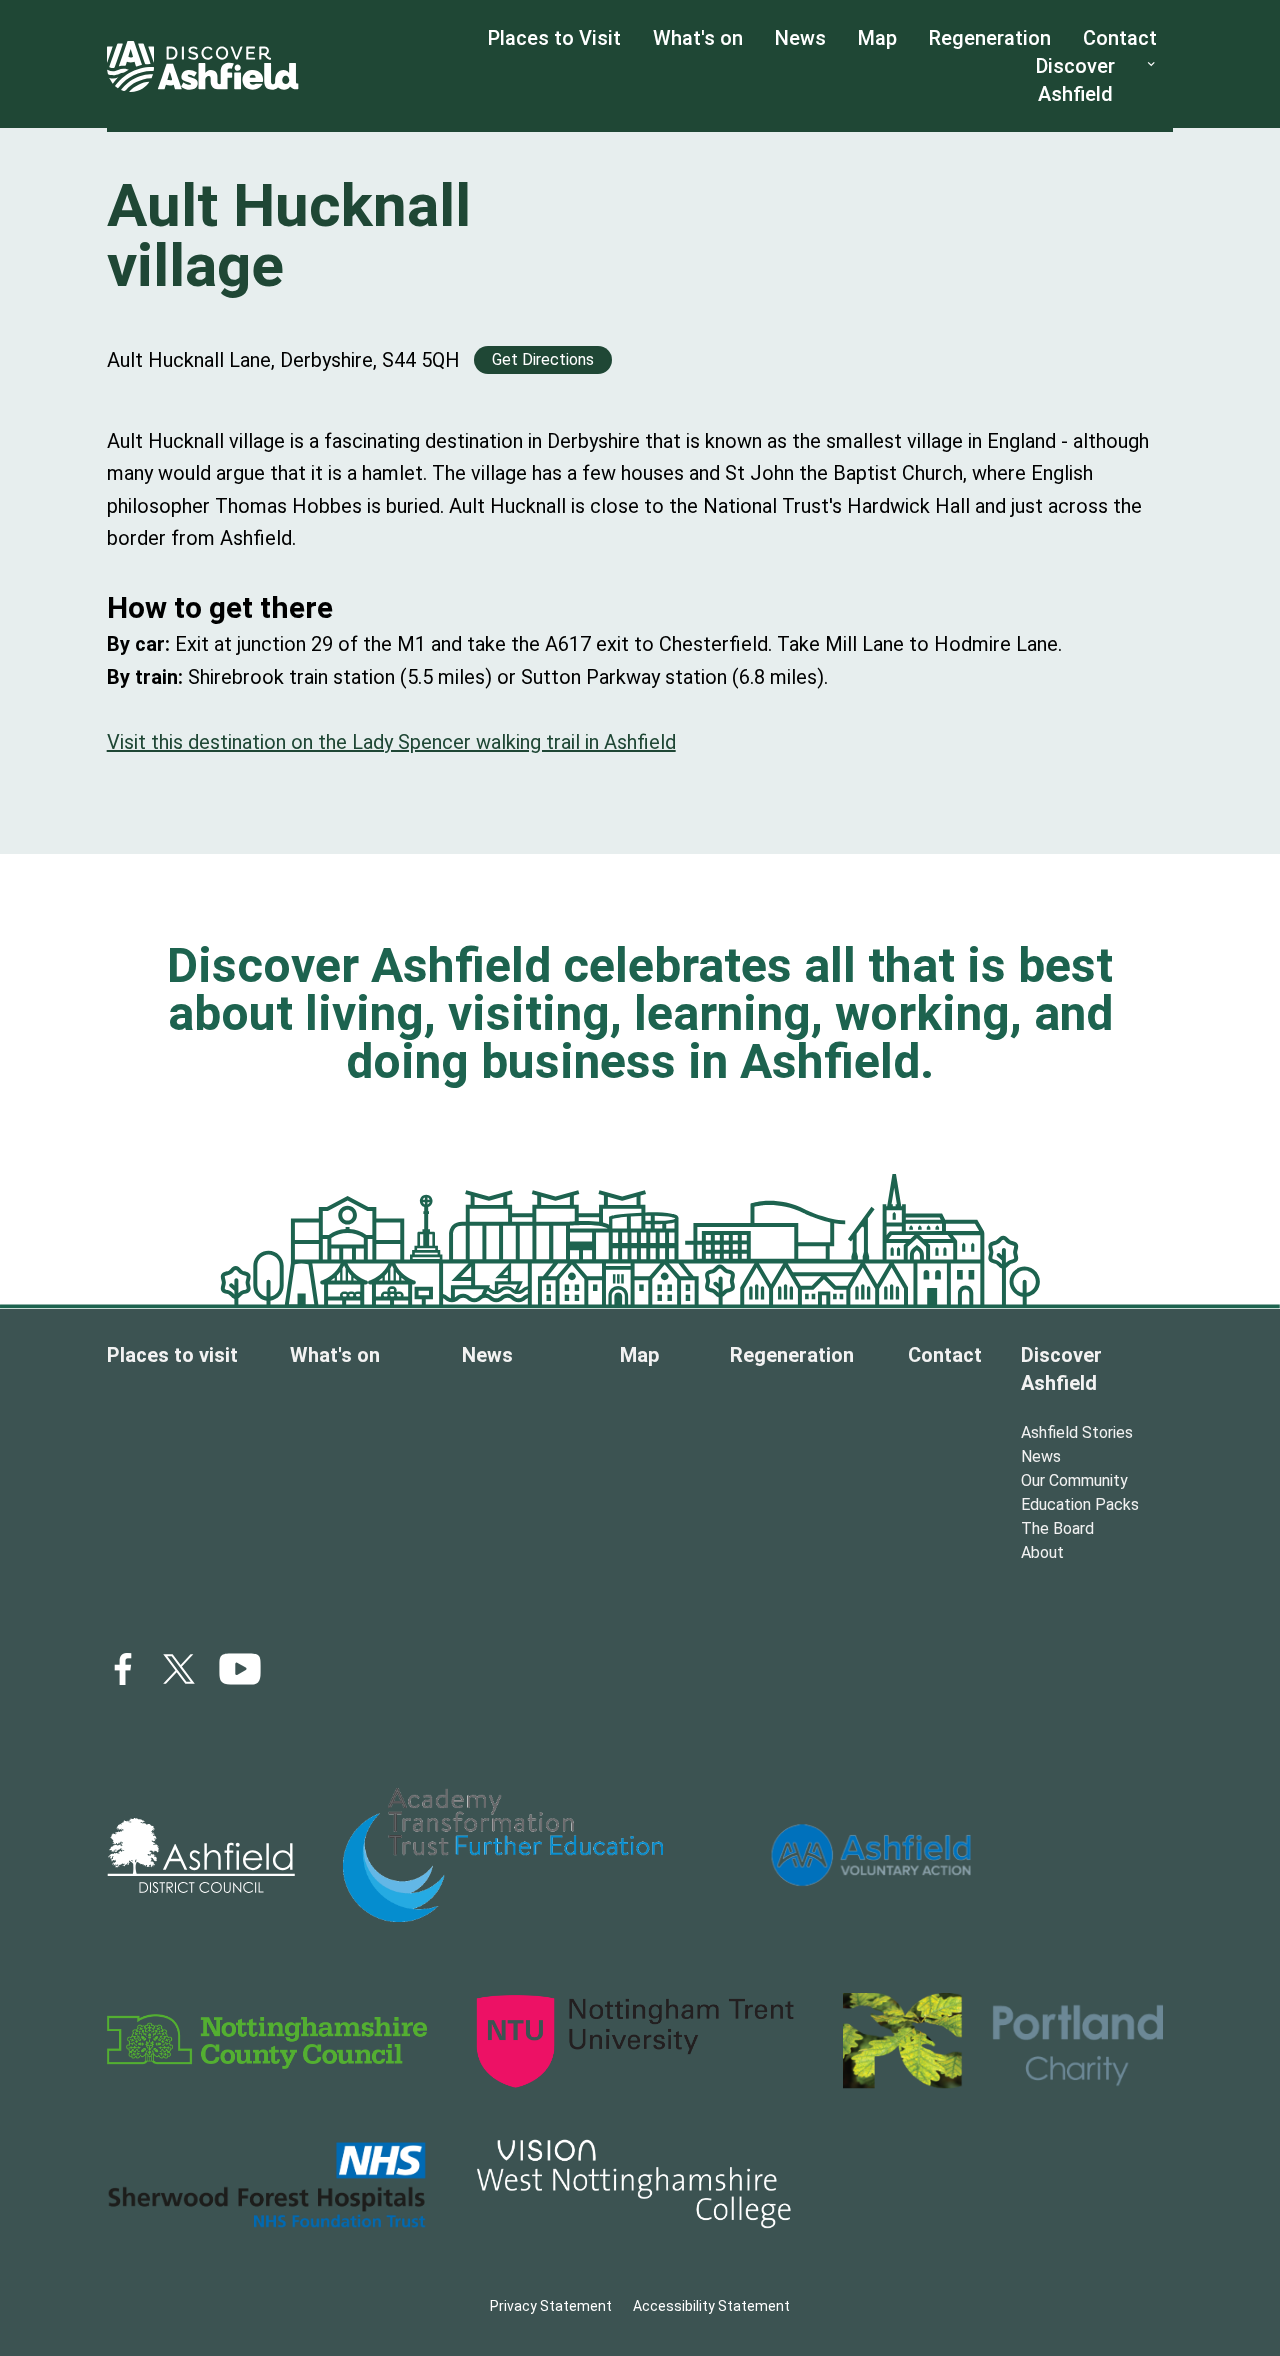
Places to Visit (554, 38)
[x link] (179, 1669)
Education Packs (1080, 1504)
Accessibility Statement (711, 2306)
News (800, 38)
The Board (1057, 1528)
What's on (698, 38)
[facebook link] (123, 1669)
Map (877, 38)
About (1042, 1552)
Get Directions (543, 359)
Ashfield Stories (1077, 1432)
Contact (1120, 38)
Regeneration (990, 38)
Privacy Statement (551, 2306)
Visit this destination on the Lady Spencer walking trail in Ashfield (391, 742)
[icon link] (240, 1669)
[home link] (203, 66)
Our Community (1074, 1480)
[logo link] (201, 1855)
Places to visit (172, 1355)
